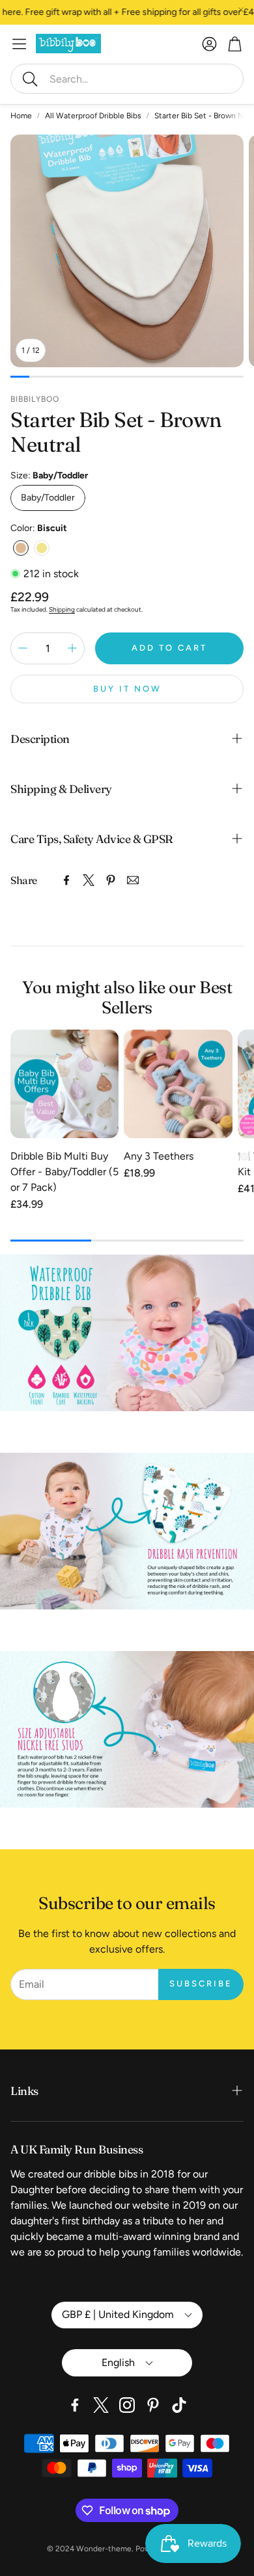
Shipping (62, 609)
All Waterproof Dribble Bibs (93, 116)
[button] (127, 79)
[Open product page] (64, 1084)
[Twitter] (89, 880)
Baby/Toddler (48, 498)
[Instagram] (127, 2405)
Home (21, 116)
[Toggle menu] (19, 44)
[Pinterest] (111, 880)
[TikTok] (179, 2405)
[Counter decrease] (23, 648)
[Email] (133, 880)
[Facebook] (66, 880)
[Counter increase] (72, 648)
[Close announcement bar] (241, 10)
